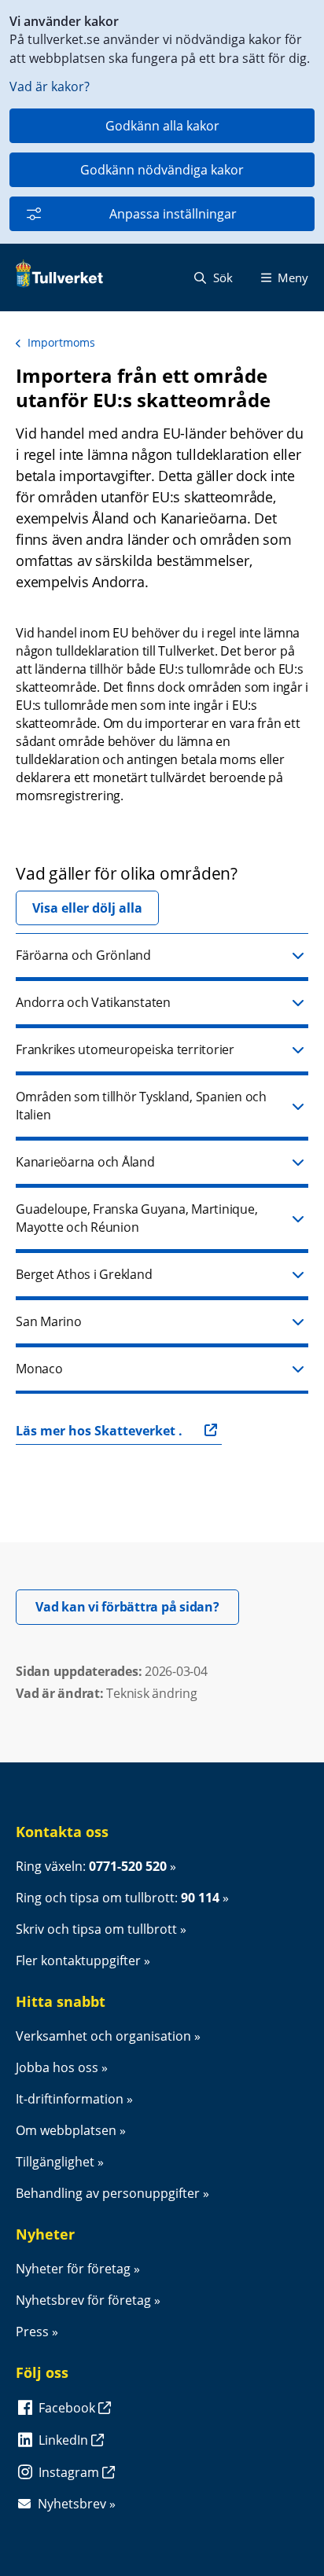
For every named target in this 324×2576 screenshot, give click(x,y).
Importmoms (61, 342)
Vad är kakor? (50, 86)
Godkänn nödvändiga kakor (162, 170)
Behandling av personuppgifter (108, 2193)
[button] (162, 957)
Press (32, 2332)
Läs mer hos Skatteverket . (99, 1431)
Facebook (68, 2408)
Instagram (70, 2472)
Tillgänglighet (55, 2162)
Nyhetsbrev (72, 2504)
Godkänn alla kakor (162, 126)
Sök (221, 277)
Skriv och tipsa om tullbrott (96, 1929)
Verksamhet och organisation (103, 2036)
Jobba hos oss (57, 2067)
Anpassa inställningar (173, 214)
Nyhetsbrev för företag (83, 2300)
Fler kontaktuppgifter (78, 1960)
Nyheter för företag (73, 2269)
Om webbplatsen (66, 2130)
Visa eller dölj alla (87, 908)
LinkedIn (65, 2440)
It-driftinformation (70, 2099)
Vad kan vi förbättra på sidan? (137, 1606)
